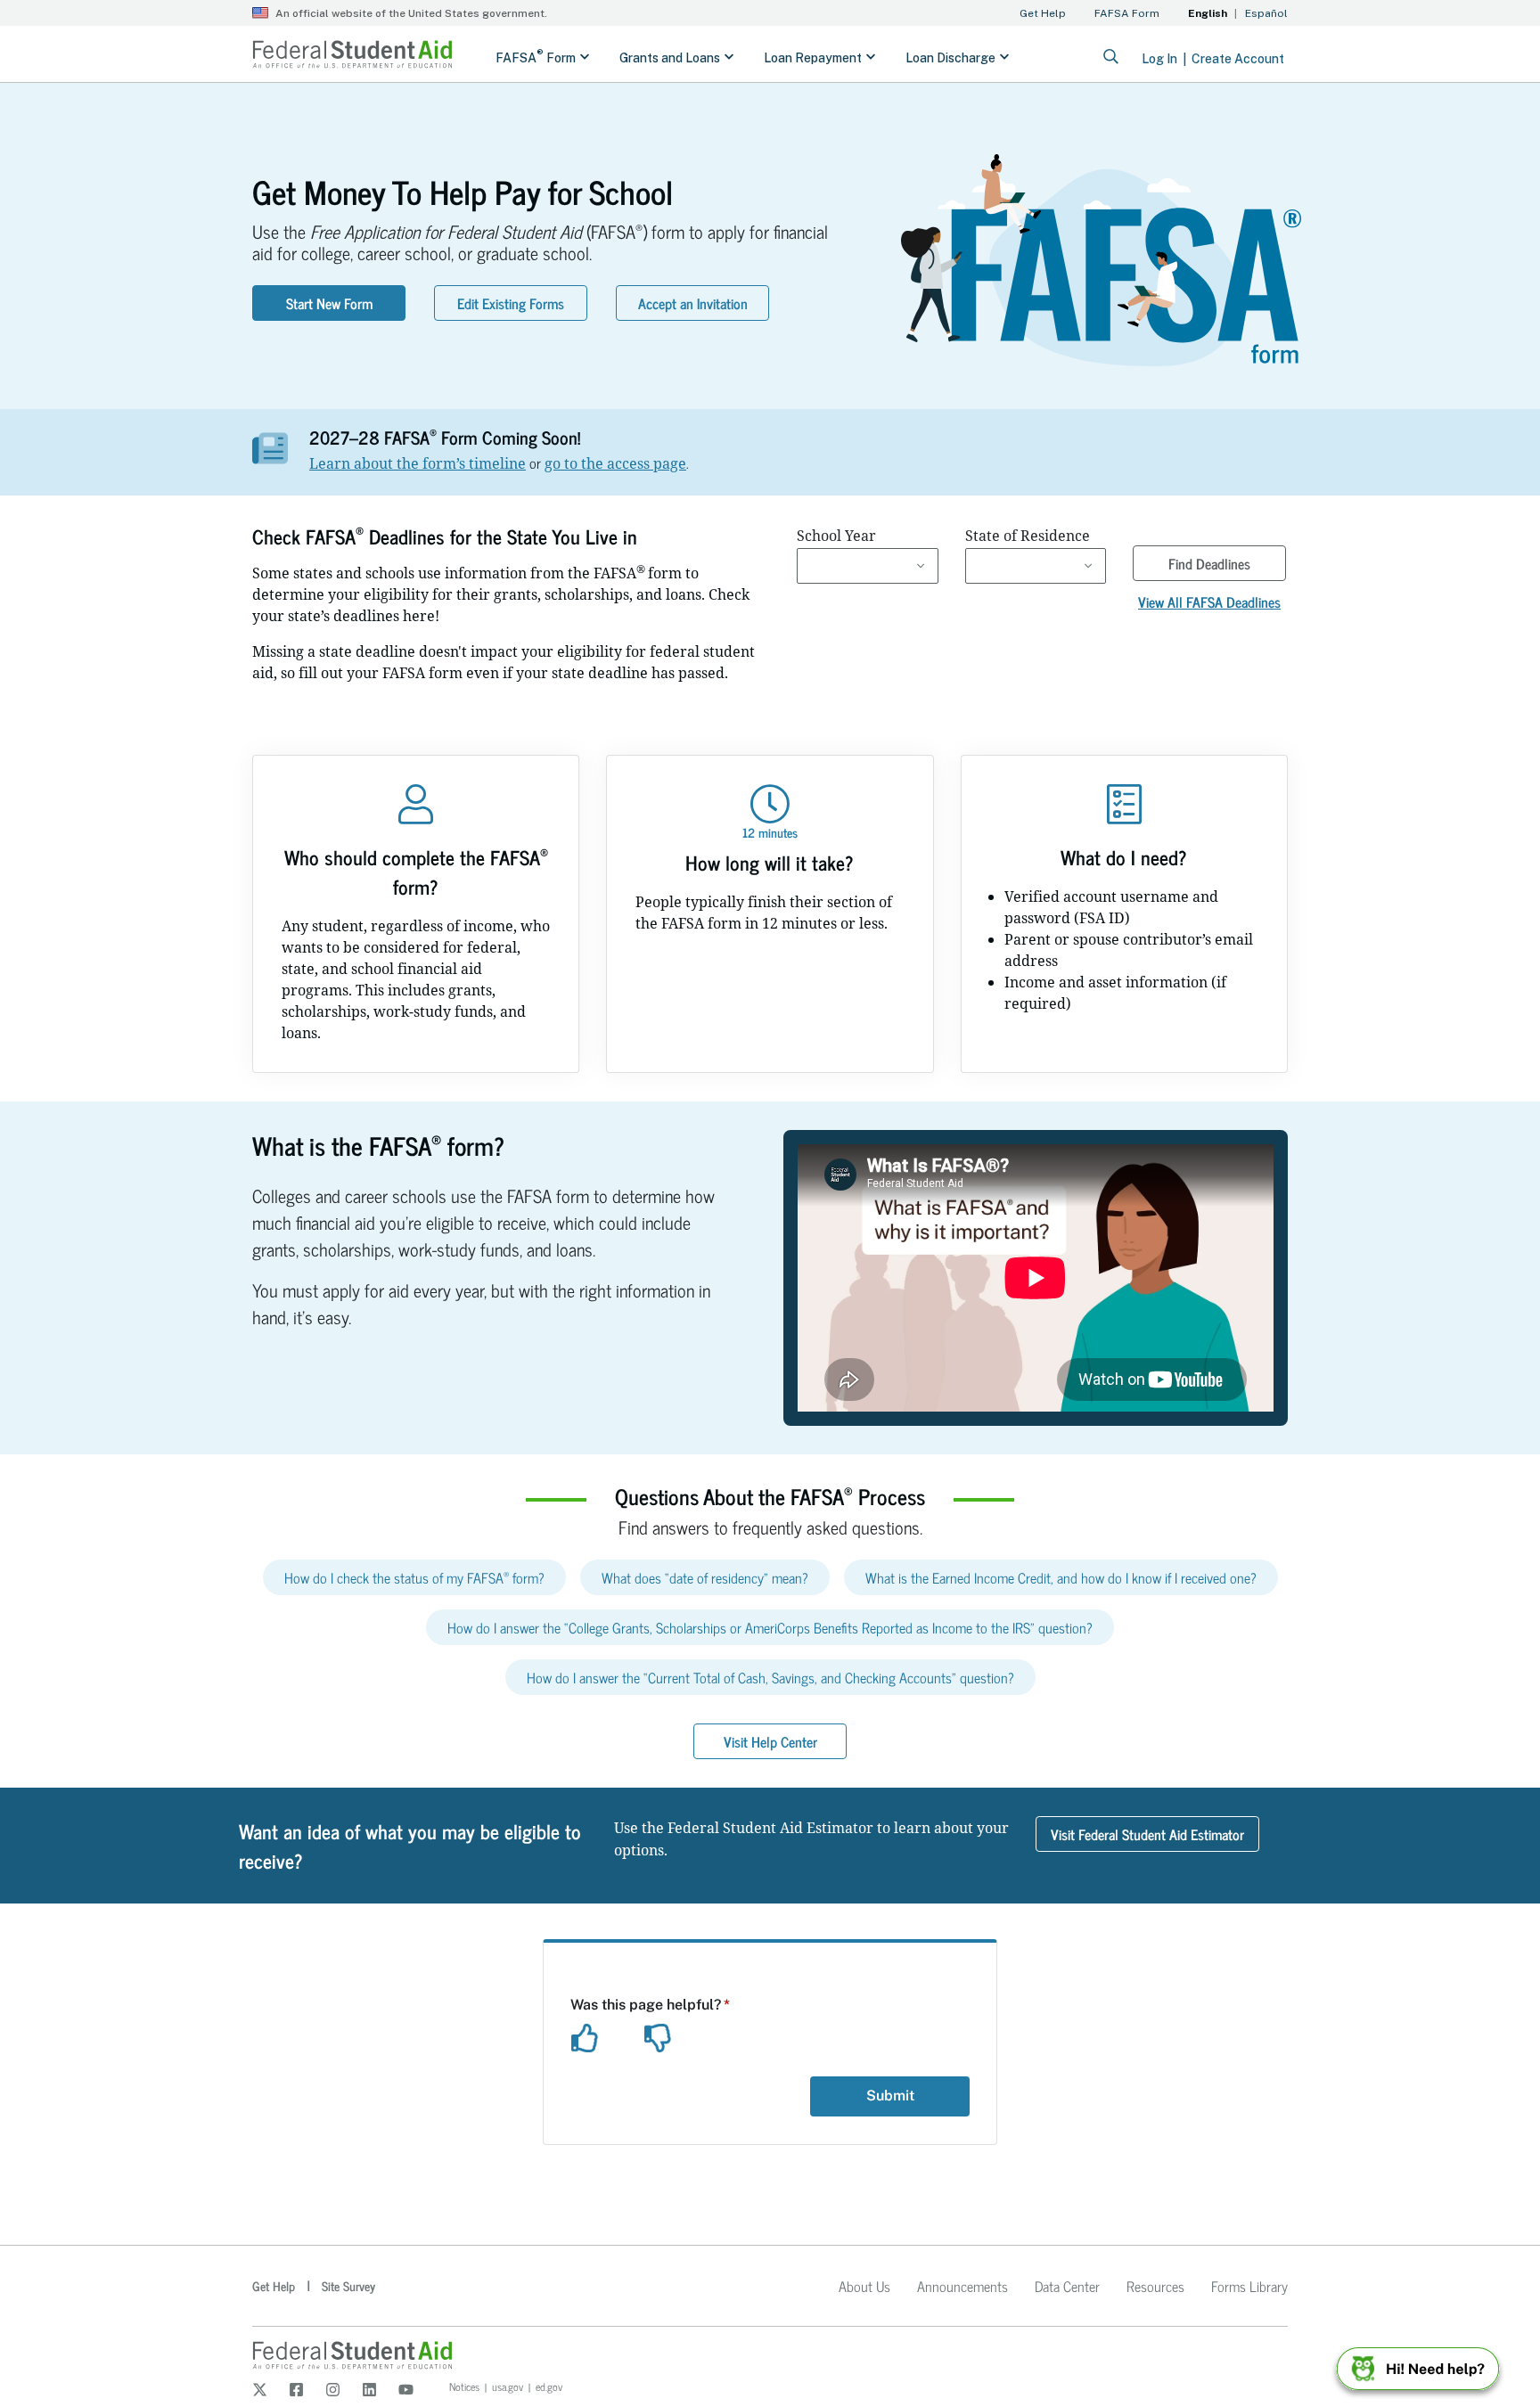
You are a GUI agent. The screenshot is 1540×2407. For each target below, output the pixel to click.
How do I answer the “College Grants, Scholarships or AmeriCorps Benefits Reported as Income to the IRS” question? (770, 1627)
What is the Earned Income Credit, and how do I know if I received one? (1061, 1577)
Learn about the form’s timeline (418, 463)
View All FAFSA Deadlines (1209, 602)
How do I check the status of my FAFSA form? (414, 1577)
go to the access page (615, 463)
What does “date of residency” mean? (705, 1577)
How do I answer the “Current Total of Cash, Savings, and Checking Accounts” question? (770, 1677)
